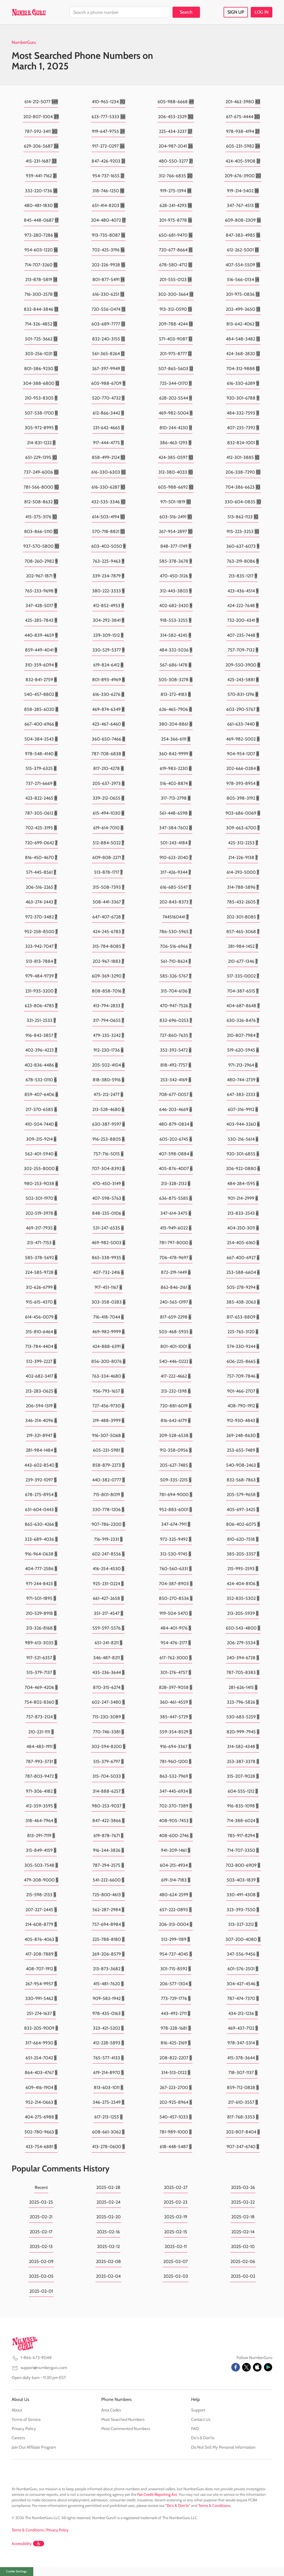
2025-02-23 (176, 2202)
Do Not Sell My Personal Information (223, 2447)
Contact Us (201, 2420)
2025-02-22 (243, 2202)
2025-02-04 (108, 2276)
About (17, 2410)
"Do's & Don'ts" (178, 2506)
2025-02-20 (108, 2217)
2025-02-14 (243, 2232)
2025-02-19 (176, 2217)
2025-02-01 (41, 2291)
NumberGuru (24, 42)
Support (198, 2410)
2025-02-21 (41, 2217)
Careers (18, 2438)
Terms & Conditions (214, 2506)
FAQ (195, 2429)
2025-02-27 (176, 2187)
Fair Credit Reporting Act (157, 2494)
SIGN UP (236, 12)
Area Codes (111, 2410)
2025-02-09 (41, 2261)
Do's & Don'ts (203, 2438)
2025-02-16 (108, 2232)
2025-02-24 (108, 2202)
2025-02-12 (108, 2247)
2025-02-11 (176, 2247)
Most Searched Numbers (123, 2420)
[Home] (29, 12)
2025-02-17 (41, 2232)
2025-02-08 (108, 2261)
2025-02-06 (243, 2261)
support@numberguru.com (44, 2368)
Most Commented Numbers (126, 2429)
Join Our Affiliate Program (34, 2447)
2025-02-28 (108, 2187)
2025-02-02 (243, 2276)
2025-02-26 (243, 2187)
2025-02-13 (41, 2247)
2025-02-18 (243, 2217)
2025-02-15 (176, 2232)
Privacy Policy (24, 2429)
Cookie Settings (17, 2571)
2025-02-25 (41, 2202)
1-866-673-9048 (36, 2358)
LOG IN (262, 12)
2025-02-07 (176, 2261)
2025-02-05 (41, 2276)
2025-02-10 (243, 2247)
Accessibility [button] (22, 2544)
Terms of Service (26, 2420)
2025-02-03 (176, 2276)
